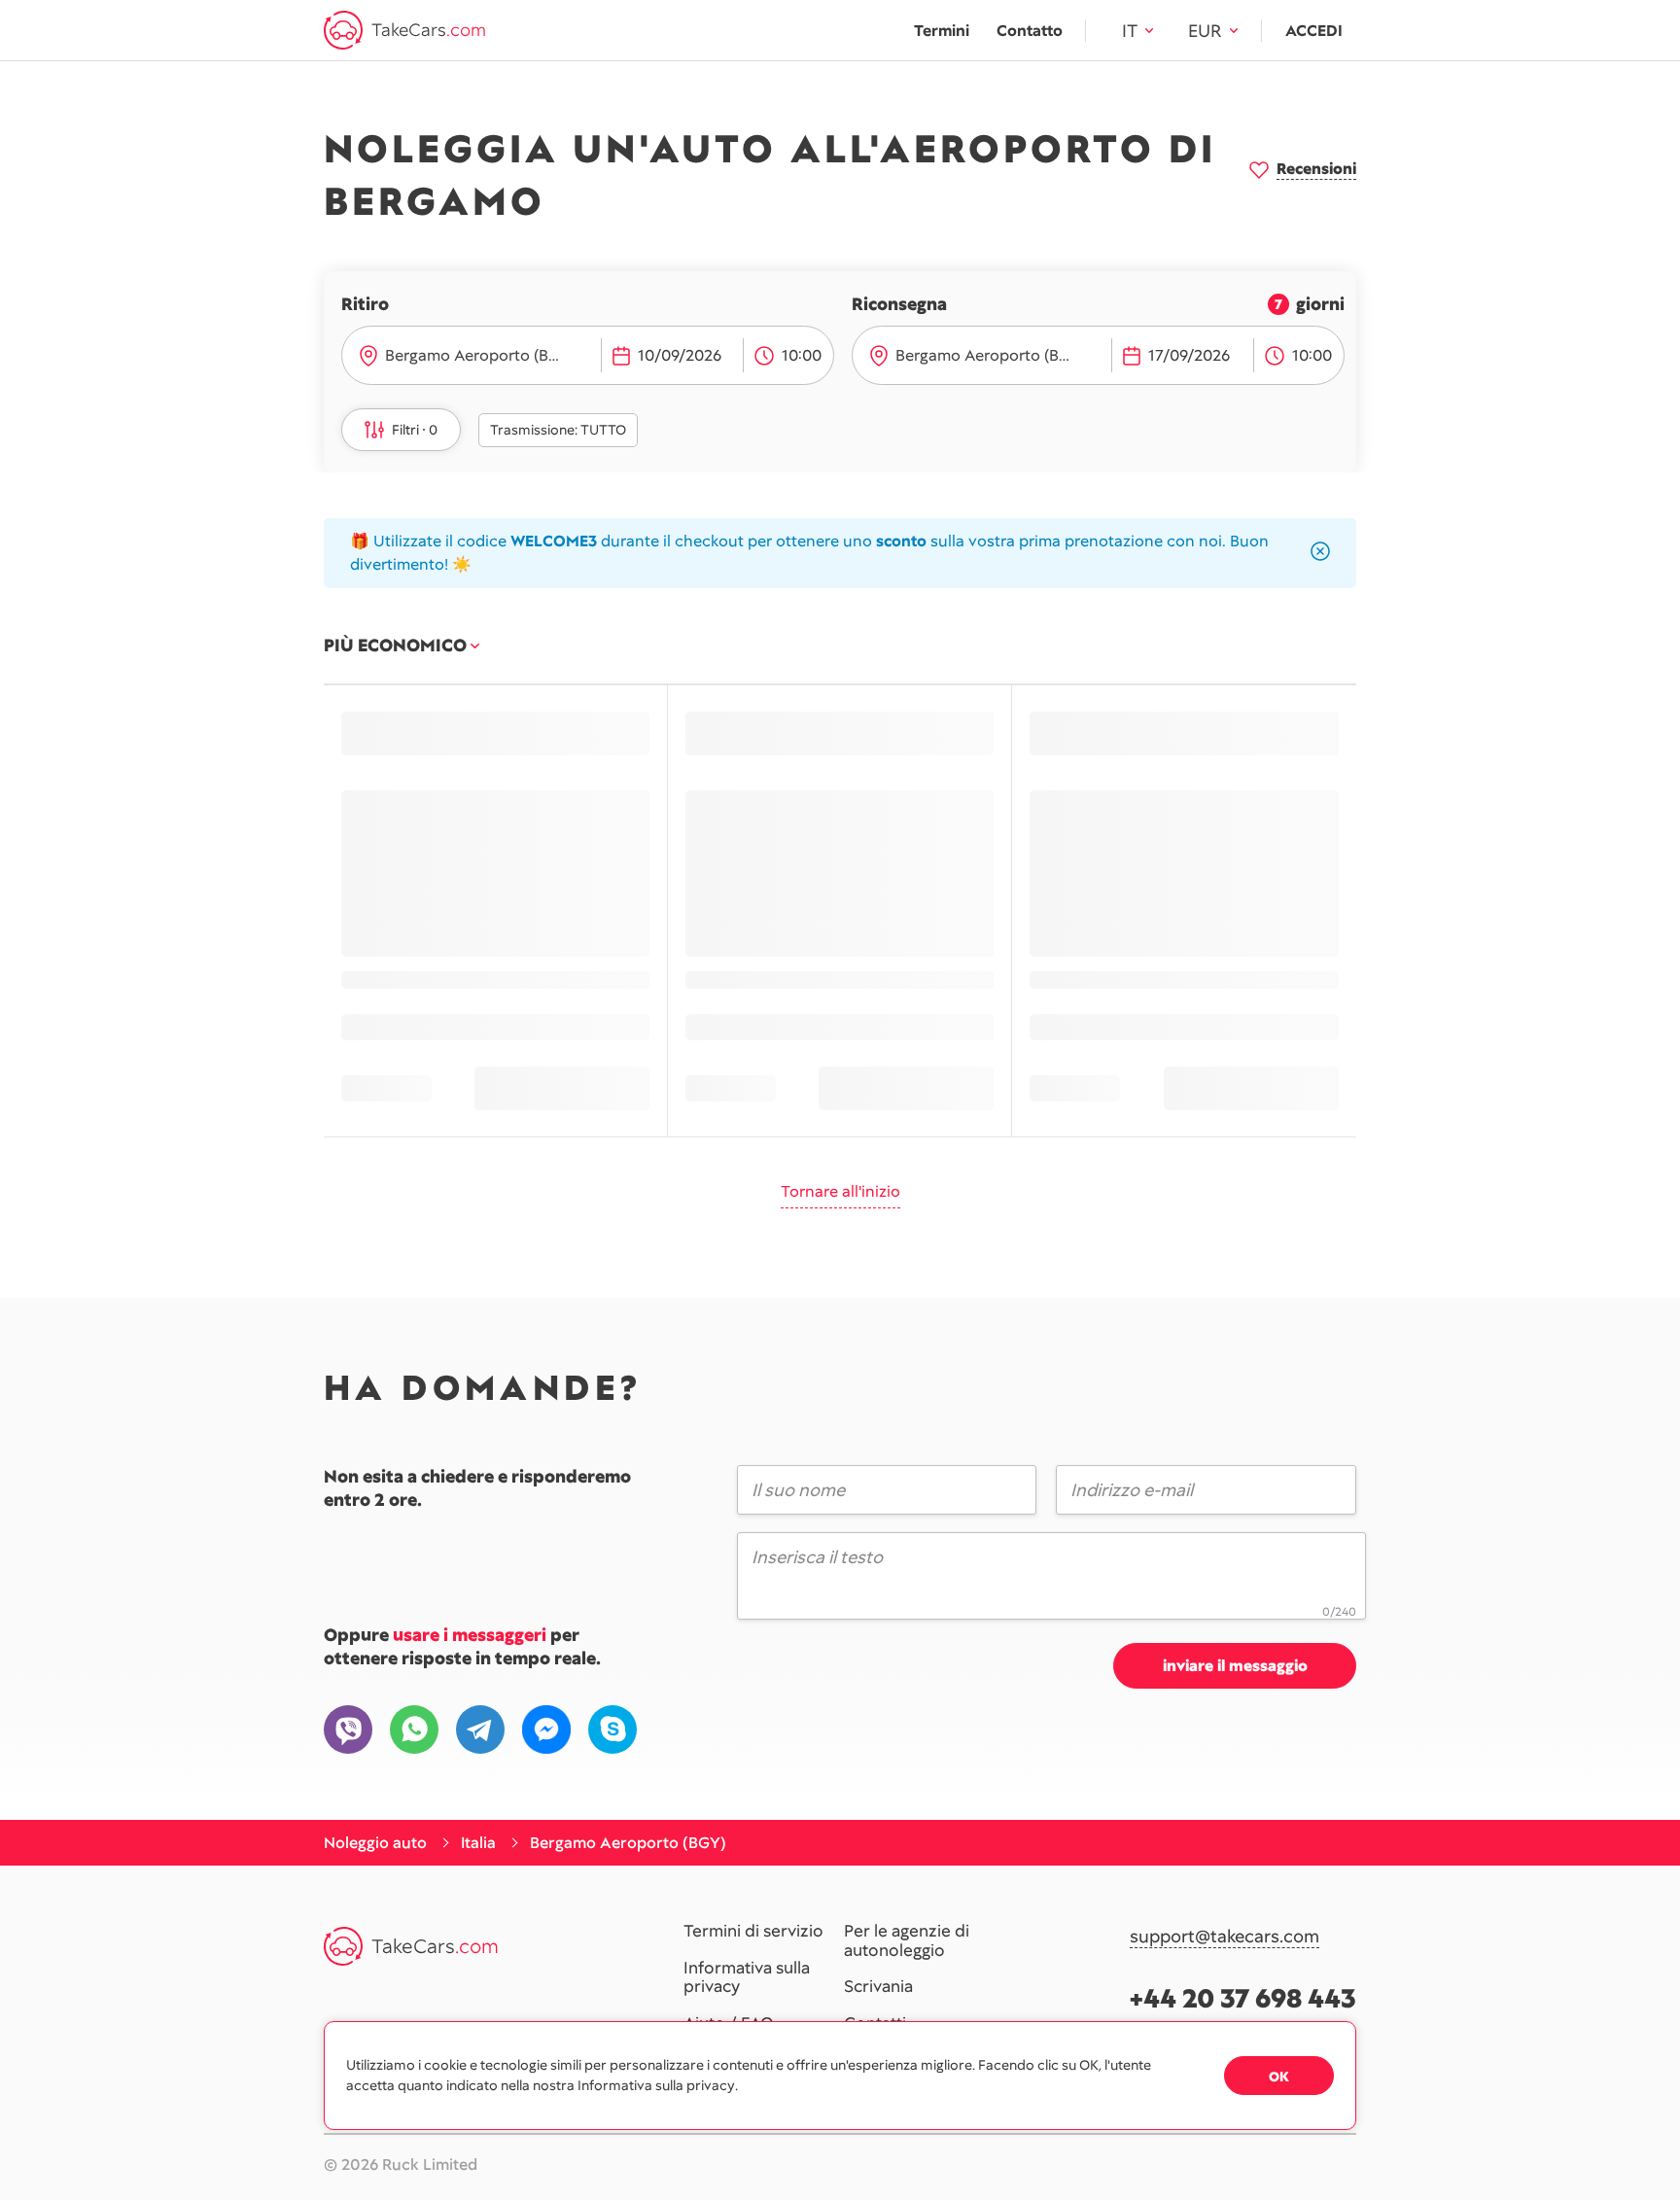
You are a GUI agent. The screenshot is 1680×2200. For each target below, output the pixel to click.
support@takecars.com (1225, 1937)
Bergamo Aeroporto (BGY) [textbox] (480, 355)
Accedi (1314, 31)
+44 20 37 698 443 (1243, 1998)
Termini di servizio (753, 1932)
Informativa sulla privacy (747, 1978)
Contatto (1030, 31)
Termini (942, 31)
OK (1279, 2077)
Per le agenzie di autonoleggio (907, 1941)
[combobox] (489, 356)
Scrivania (878, 1987)
